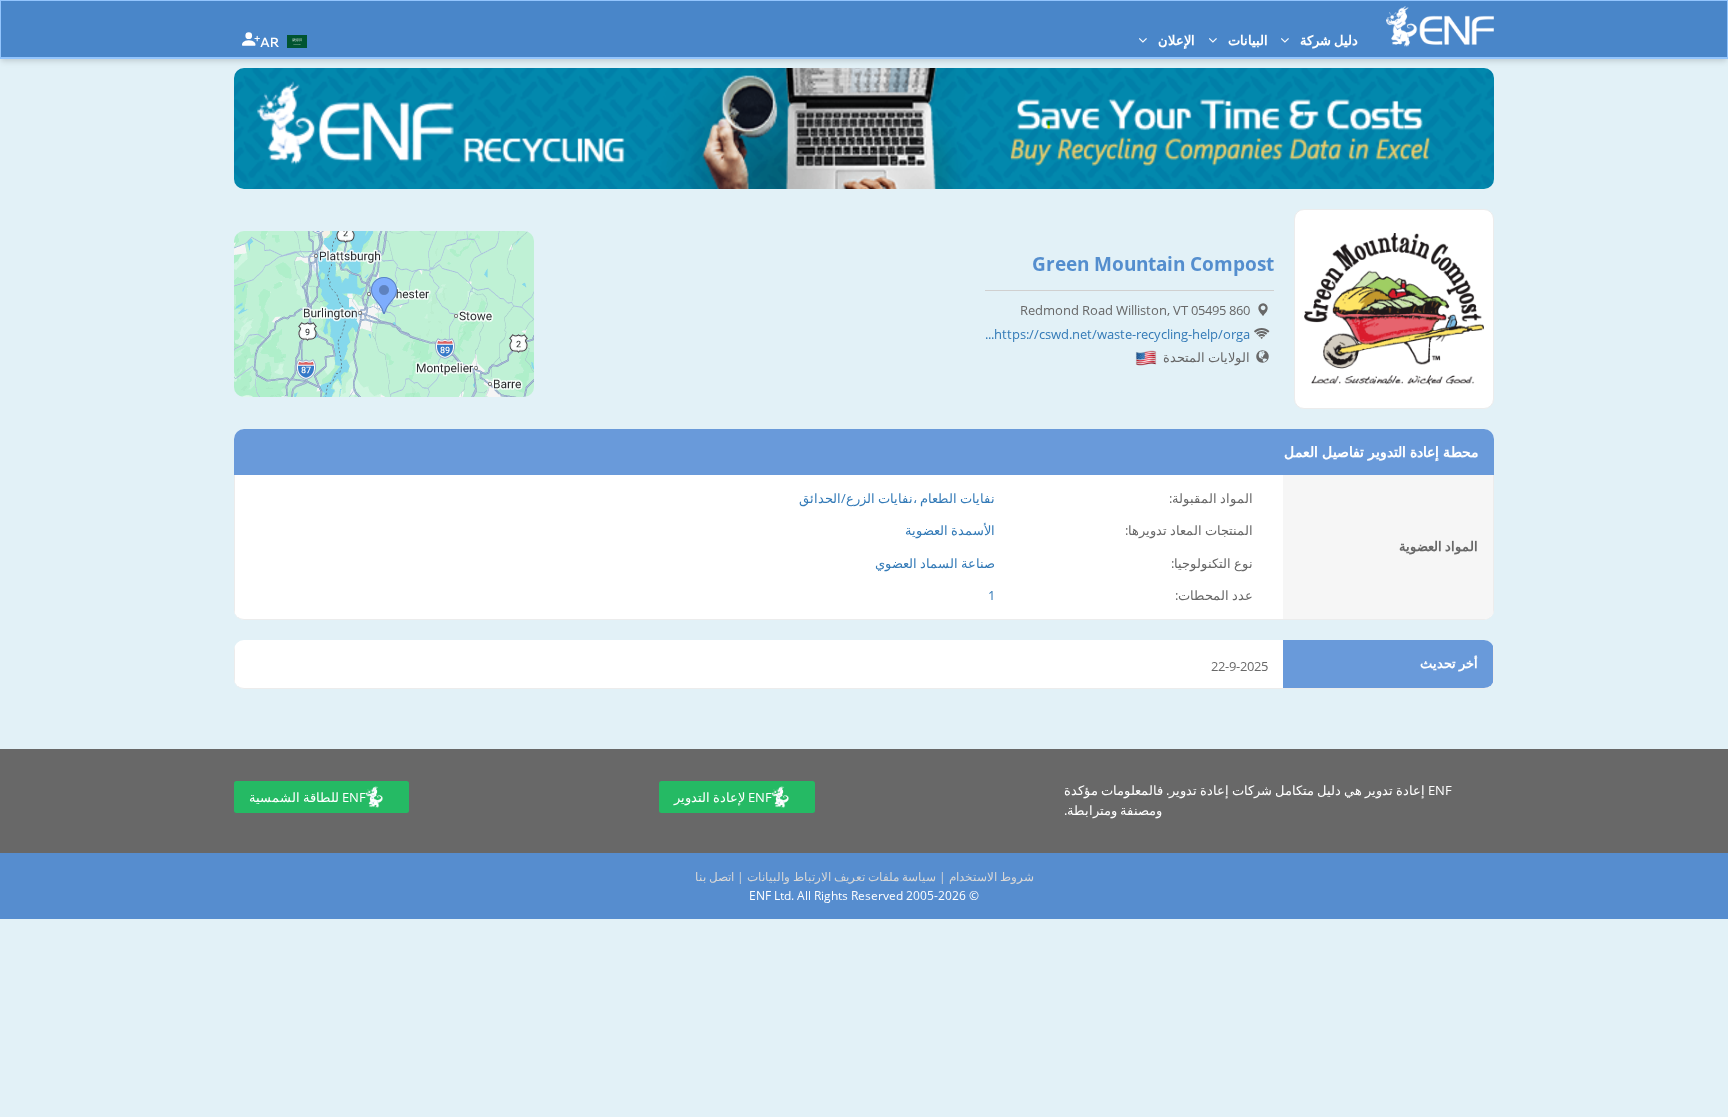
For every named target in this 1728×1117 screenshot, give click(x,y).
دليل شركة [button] (1327, 40)
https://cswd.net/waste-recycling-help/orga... (1117, 334)
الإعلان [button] (1175, 40)
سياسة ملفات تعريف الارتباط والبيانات (841, 876)
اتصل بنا (714, 876)
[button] (286, 40)
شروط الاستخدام (991, 876)
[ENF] (1440, 26)
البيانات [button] (1246, 40)
